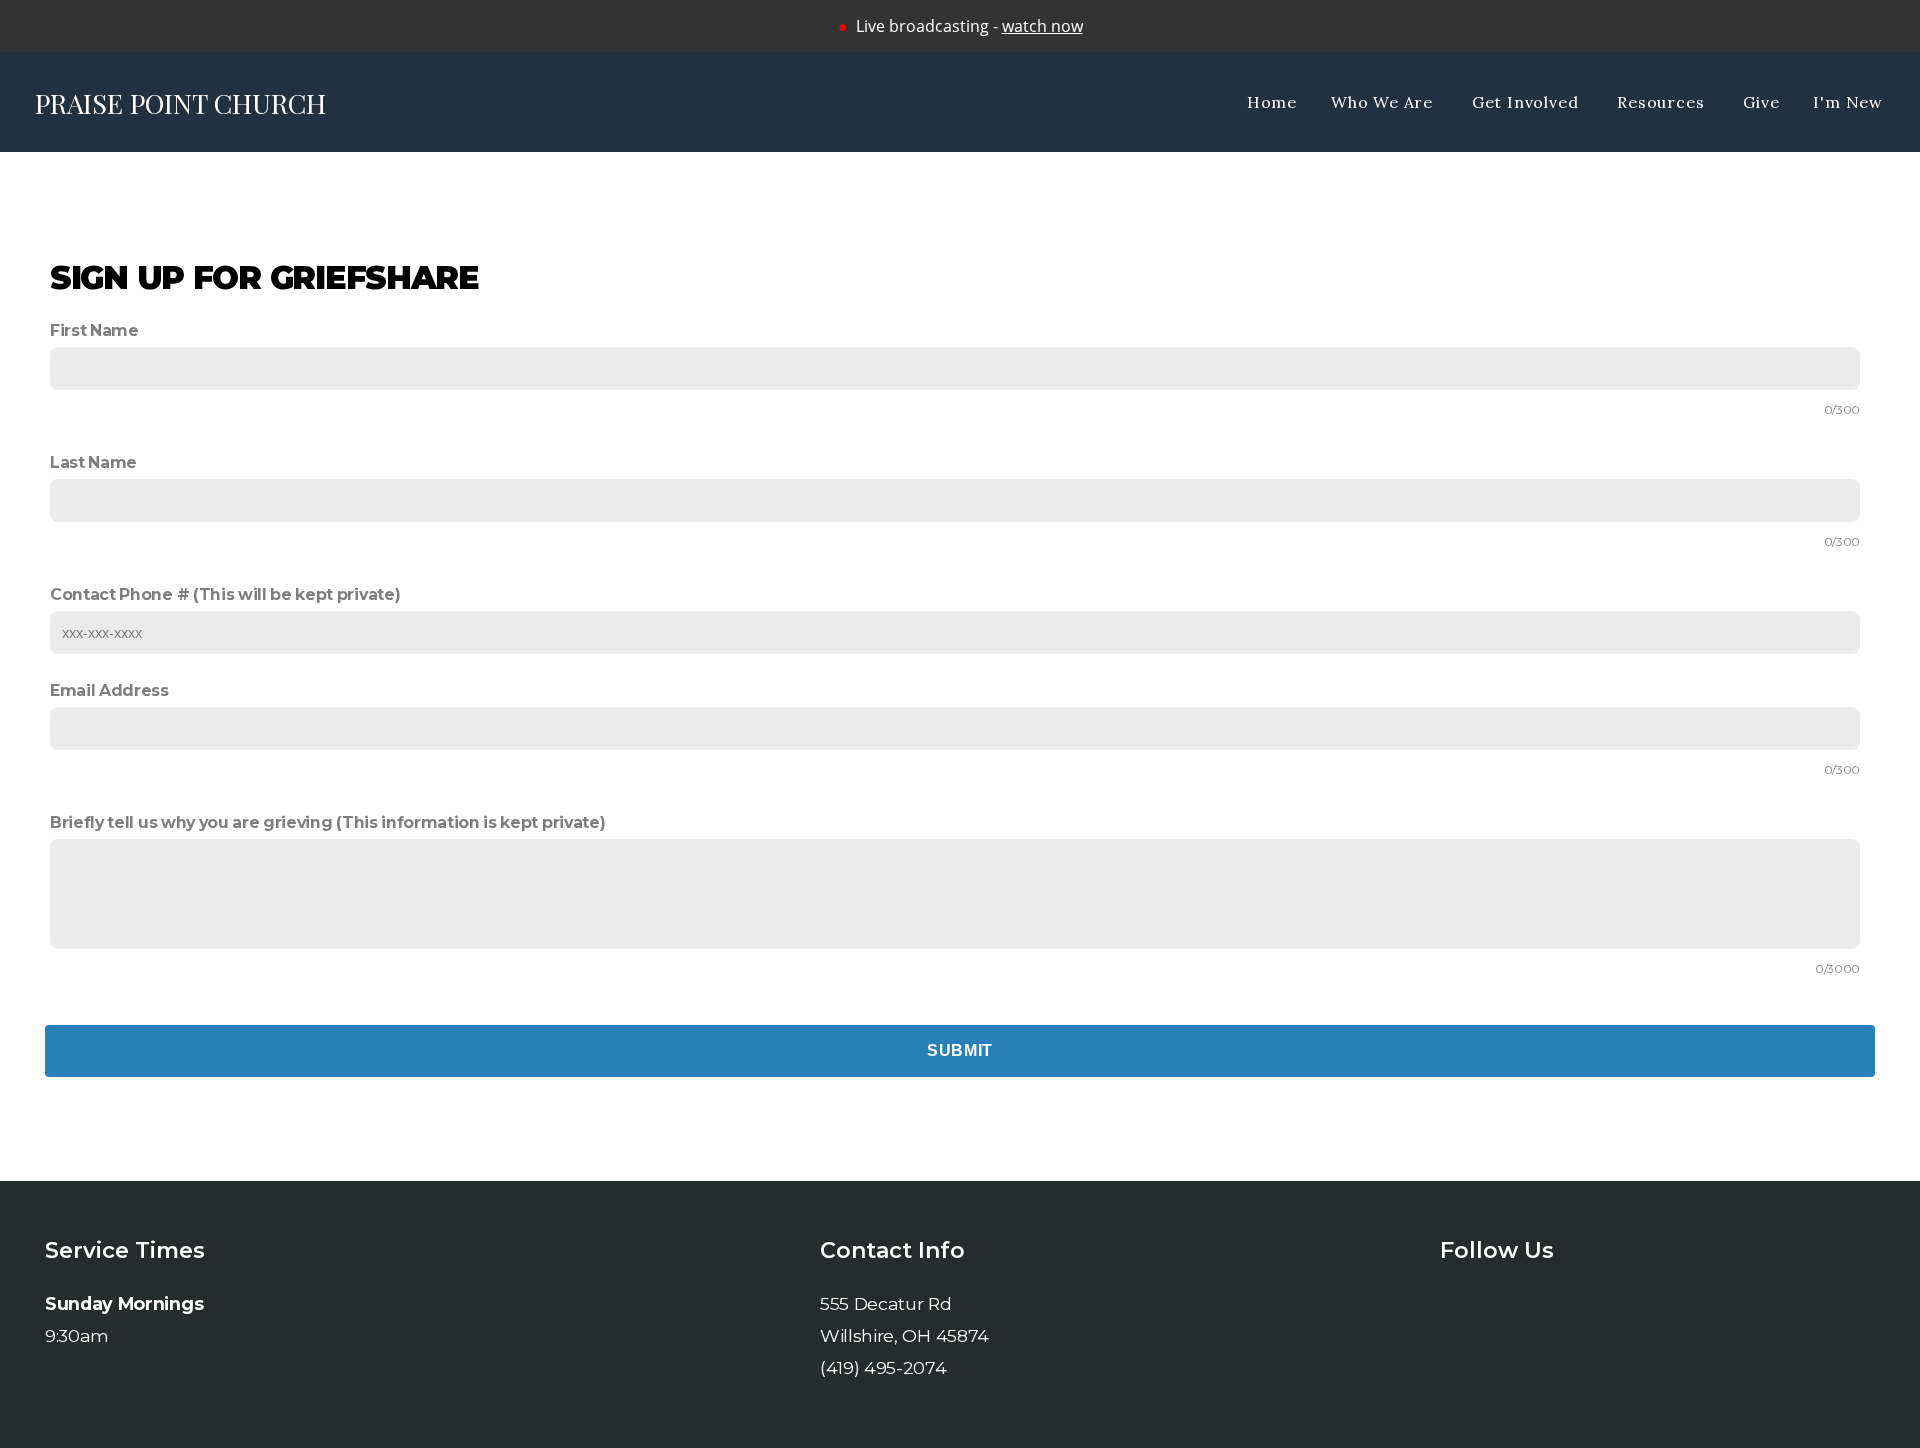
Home (1272, 102)
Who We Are (1384, 102)
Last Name (93, 462)
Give (1761, 102)
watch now (1042, 26)
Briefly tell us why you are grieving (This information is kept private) (327, 822)
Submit (960, 1050)
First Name (94, 330)
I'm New (1848, 102)
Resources (1663, 102)
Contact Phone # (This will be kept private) (225, 594)
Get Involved (1527, 102)
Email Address (109, 690)
